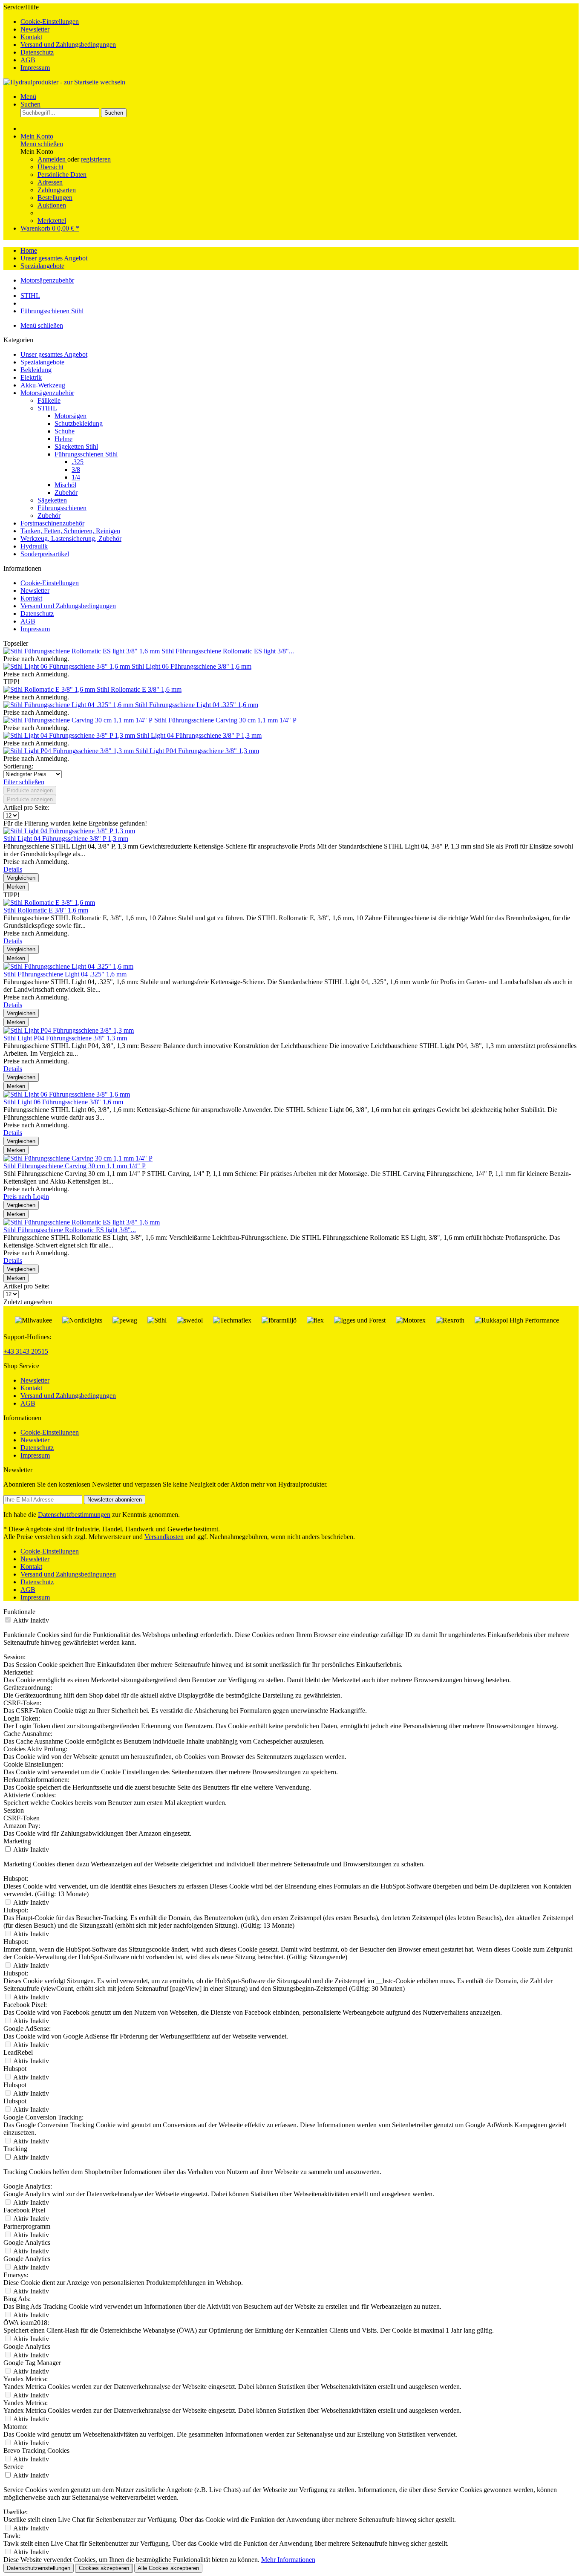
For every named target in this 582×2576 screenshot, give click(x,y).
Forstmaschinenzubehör (52, 523)
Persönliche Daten (62, 175)
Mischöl (65, 485)
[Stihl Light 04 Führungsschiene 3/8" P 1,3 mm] (70, 735)
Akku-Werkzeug (43, 385)
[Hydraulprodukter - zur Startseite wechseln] (64, 82)
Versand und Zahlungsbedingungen (68, 45)
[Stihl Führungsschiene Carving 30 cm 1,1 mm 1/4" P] (79, 720)
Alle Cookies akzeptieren (168, 2568)
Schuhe (65, 431)
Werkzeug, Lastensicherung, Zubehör (71, 539)
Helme (63, 439)
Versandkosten (164, 1537)
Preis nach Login (26, 1197)
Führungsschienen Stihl (86, 454)
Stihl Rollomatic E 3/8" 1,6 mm (139, 689)
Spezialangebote (42, 362)
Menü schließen (42, 144)
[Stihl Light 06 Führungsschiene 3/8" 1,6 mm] (68, 666)
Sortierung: (18, 766)
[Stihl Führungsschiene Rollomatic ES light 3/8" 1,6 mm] (82, 651)
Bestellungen (55, 198)
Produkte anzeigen (30, 790)
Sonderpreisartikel (45, 554)
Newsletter (35, 29)
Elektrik (31, 377)
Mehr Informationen (288, 2560)
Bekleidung (36, 370)
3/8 (76, 469)
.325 (78, 462)
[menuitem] (300, 22)
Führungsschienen (62, 508)
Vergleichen (21, 878)
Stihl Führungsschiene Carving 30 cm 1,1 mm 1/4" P (225, 720)
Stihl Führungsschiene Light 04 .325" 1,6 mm (197, 705)
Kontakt (31, 37)
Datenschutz (37, 52)
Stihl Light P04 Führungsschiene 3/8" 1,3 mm (197, 751)
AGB (28, 60)
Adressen (50, 182)
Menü (28, 97)
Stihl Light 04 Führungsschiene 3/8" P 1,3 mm (199, 735)
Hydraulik (34, 546)
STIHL (47, 408)
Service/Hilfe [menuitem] (60, 37)
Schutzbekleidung (79, 423)
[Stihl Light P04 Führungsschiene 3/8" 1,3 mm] (69, 751)
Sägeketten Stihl (76, 446)
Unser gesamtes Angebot (54, 354)
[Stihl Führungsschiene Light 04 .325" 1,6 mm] (69, 705)
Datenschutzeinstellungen (39, 2568)
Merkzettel (52, 221)
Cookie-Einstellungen (50, 22)
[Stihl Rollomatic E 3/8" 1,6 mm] (50, 689)
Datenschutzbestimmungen (74, 1515)
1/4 (76, 477)
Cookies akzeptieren (104, 2568)
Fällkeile (49, 400)
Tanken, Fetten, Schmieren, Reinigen (70, 531)
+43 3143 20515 (26, 1351)
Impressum (35, 68)
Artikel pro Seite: (26, 807)
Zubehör (66, 492)
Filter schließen (24, 782)
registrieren (96, 159)
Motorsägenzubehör (47, 393)
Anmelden (52, 159)
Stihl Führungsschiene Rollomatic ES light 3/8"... (228, 651)
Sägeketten (52, 500)
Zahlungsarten (57, 190)
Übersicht (50, 167)
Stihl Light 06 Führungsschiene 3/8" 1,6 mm (192, 666)
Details (13, 869)
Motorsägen (71, 416)
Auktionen (52, 205)
